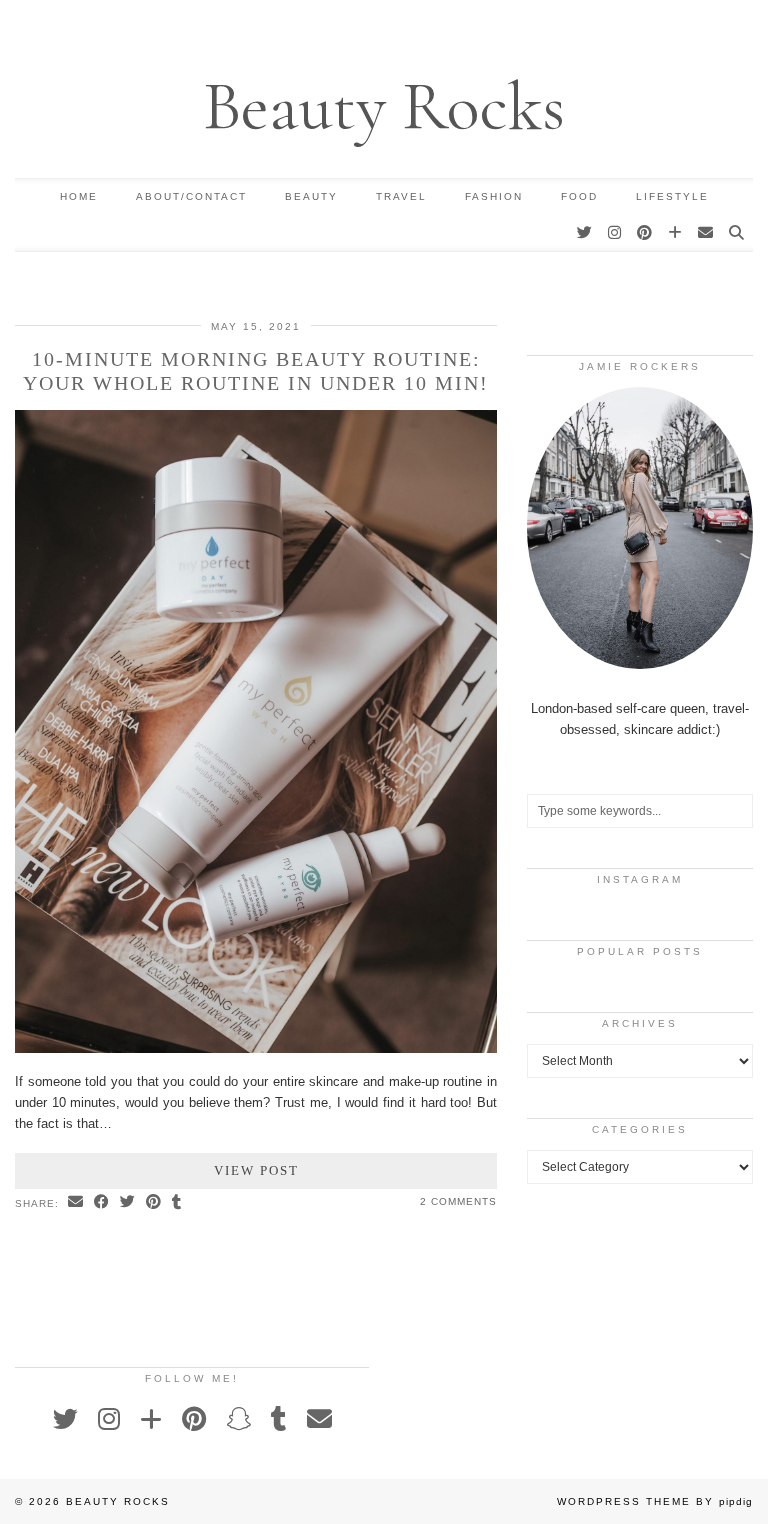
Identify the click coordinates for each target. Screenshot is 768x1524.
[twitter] (585, 233)
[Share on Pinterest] (154, 1203)
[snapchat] (238, 1419)
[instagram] (615, 233)
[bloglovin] (676, 233)
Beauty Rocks (384, 106)
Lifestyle (672, 196)
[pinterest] (645, 233)
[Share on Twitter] (128, 1203)
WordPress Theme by (655, 1501)
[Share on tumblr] (177, 1203)
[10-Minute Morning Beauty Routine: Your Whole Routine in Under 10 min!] (256, 1048)
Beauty (311, 196)
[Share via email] (76, 1203)
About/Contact (191, 196)
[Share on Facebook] (102, 1203)
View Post (256, 1170)
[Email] (706, 233)
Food (579, 196)
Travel (401, 196)
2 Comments (458, 1201)
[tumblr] (279, 1419)
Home (79, 196)
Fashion (494, 196)
